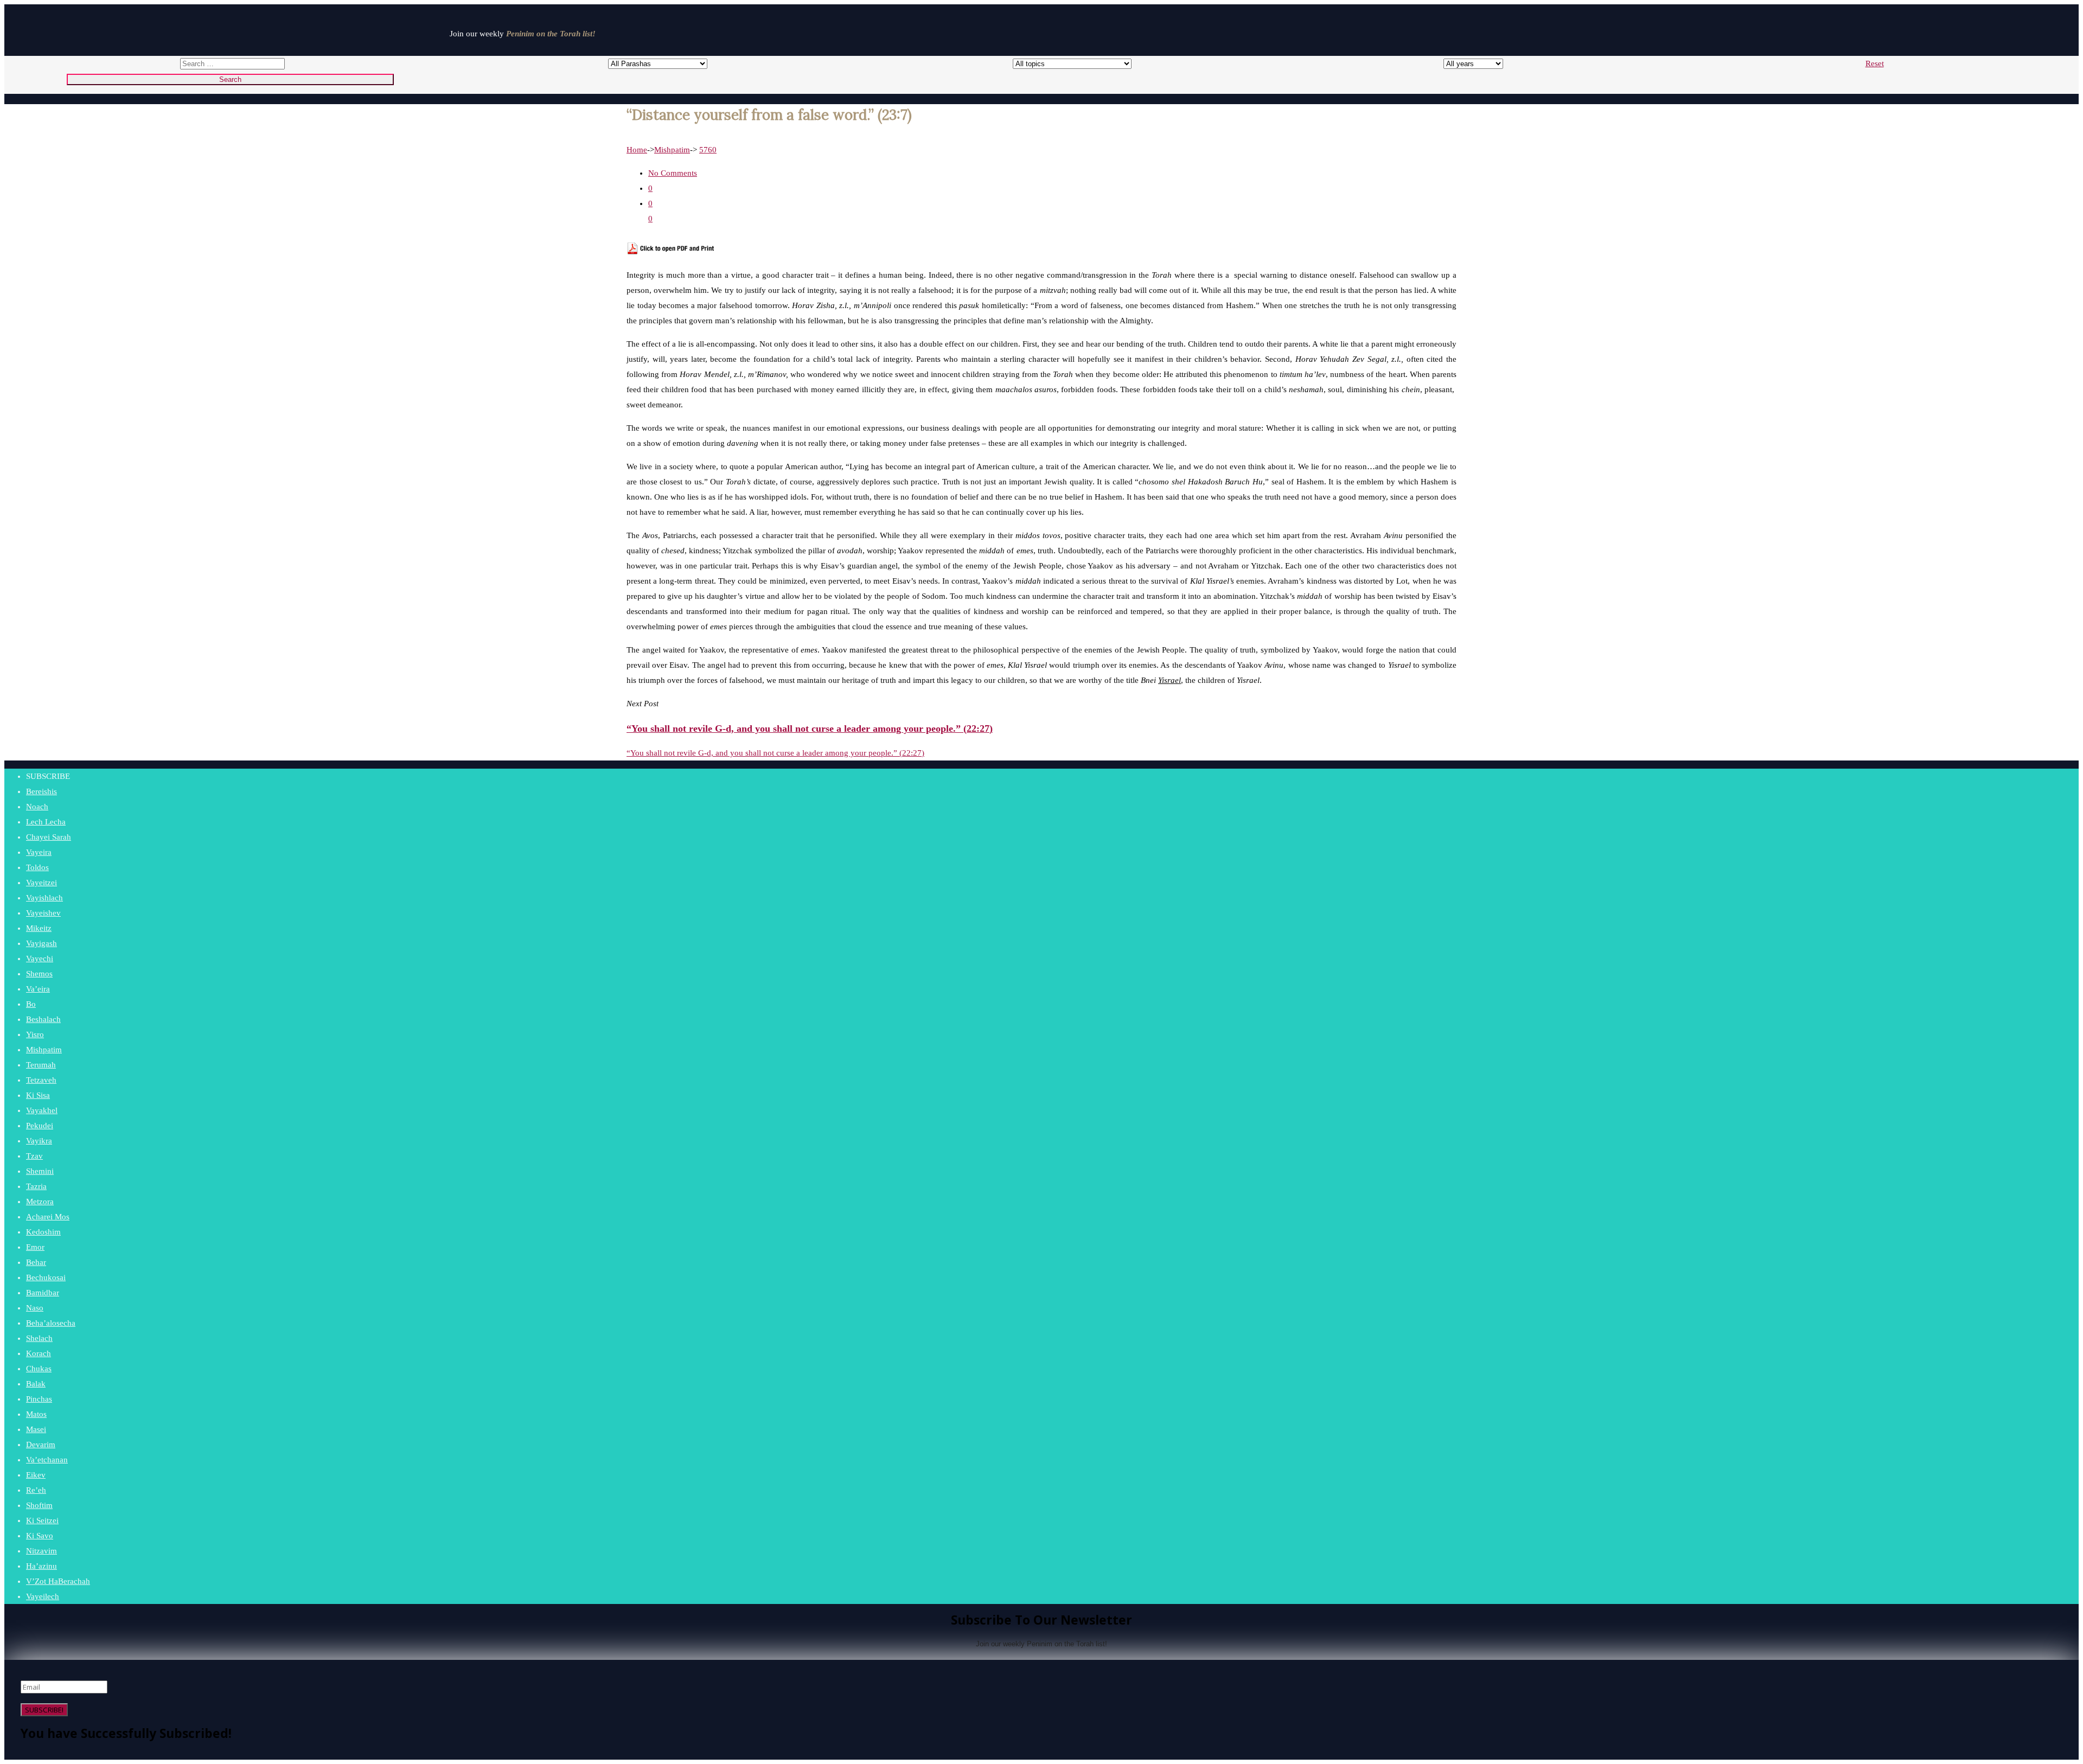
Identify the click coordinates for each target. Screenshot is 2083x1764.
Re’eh (36, 1490)
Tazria (36, 1186)
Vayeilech (43, 1596)
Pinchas (39, 1399)
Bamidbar (43, 1293)
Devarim (41, 1445)
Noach (37, 807)
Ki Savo (40, 1536)
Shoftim (39, 1505)
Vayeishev (43, 913)
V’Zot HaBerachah (58, 1581)
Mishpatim (672, 150)
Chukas (39, 1369)
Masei (36, 1429)
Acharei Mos (48, 1217)
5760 (708, 150)
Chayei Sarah (49, 837)
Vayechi (40, 958)
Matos (36, 1414)
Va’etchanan (47, 1460)
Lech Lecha (46, 822)
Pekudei (40, 1126)
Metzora (40, 1201)
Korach (39, 1353)
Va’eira (38, 989)
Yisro (35, 1034)
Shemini (40, 1171)
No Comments (673, 173)
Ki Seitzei (42, 1520)
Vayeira (39, 852)
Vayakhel (42, 1110)
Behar (36, 1262)
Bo (31, 1004)
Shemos (39, 974)
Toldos (37, 867)
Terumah (41, 1065)
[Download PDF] (671, 252)
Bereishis (41, 791)
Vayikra (39, 1141)
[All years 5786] (1463, 63)
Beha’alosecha (51, 1323)
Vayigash (41, 943)
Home (637, 150)
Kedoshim (43, 1232)
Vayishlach (44, 898)
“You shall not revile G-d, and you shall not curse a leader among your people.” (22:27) (775, 753)
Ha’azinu (41, 1566)
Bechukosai (46, 1277)
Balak (36, 1384)
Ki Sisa (38, 1095)
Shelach (39, 1338)
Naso (35, 1308)
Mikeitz (39, 928)
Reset (1875, 63)
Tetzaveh (41, 1080)
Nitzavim (41, 1551)
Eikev (36, 1475)
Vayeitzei (41, 883)
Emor (35, 1247)
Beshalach (43, 1019)
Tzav (34, 1156)
